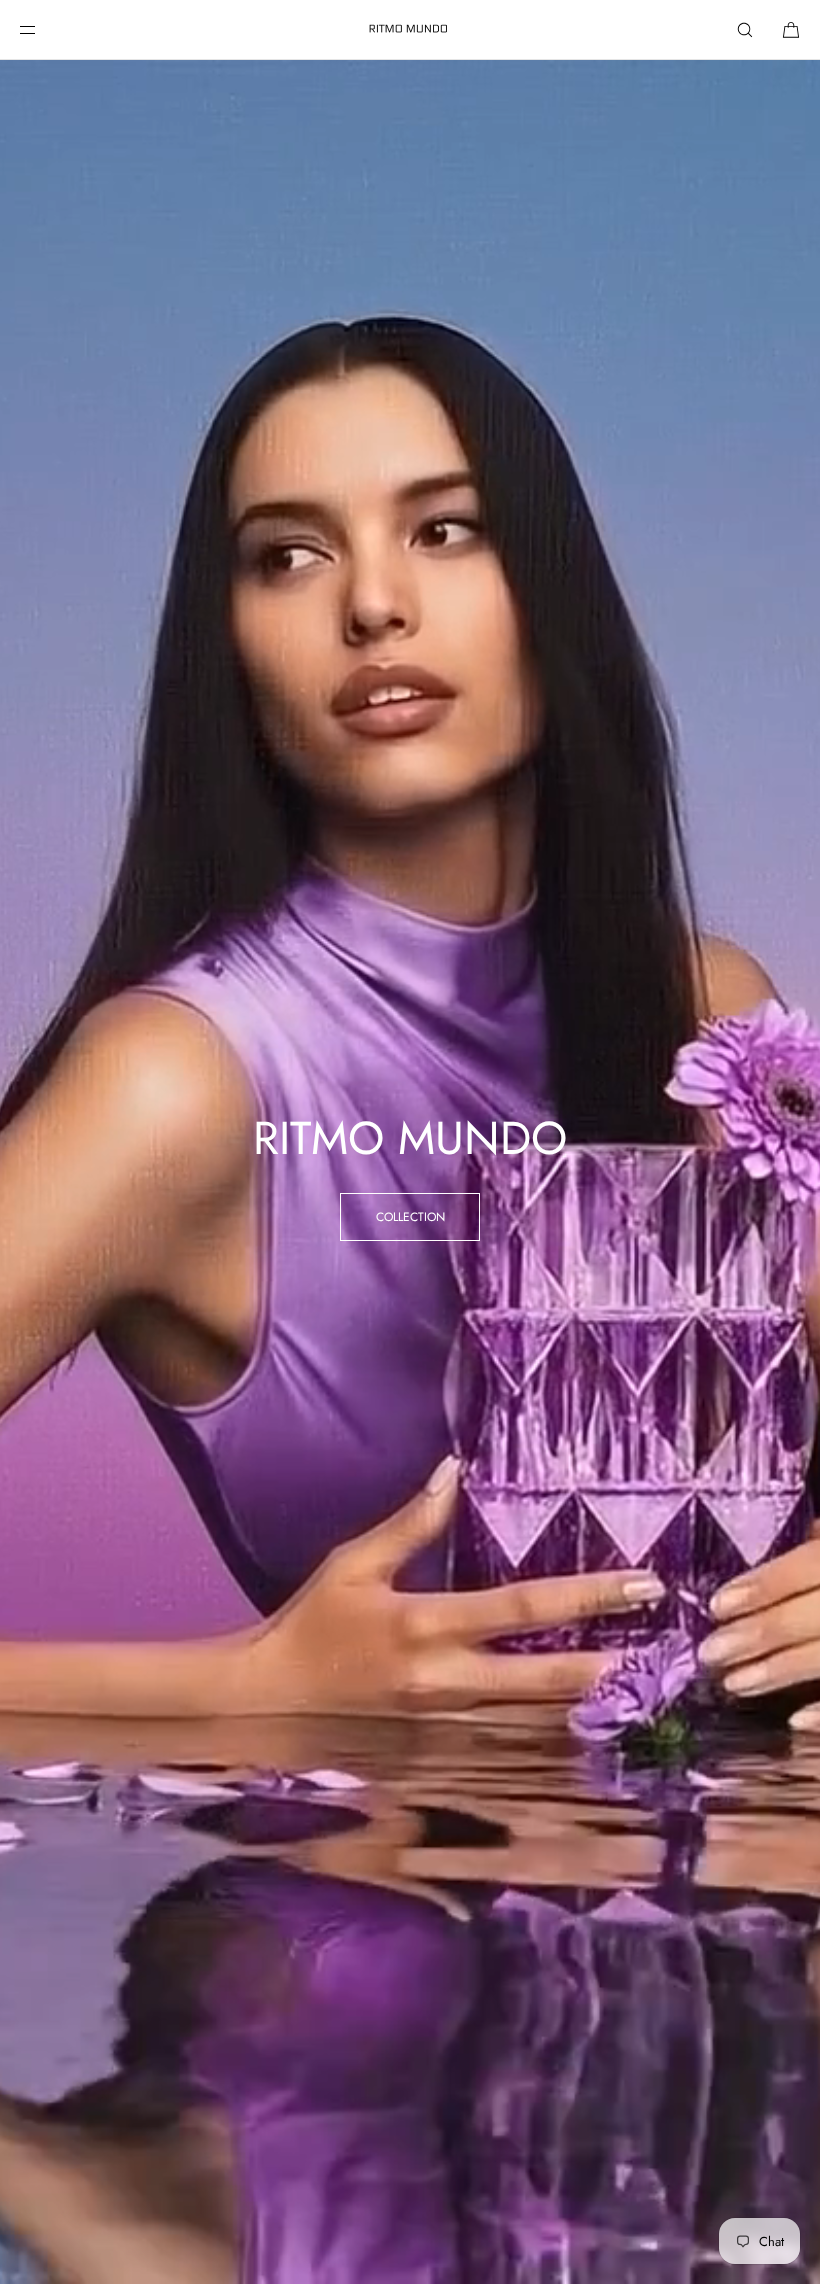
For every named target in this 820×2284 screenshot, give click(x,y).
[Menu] (44, 29)
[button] (745, 29)
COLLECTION (410, 1217)
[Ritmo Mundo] (410, 30)
